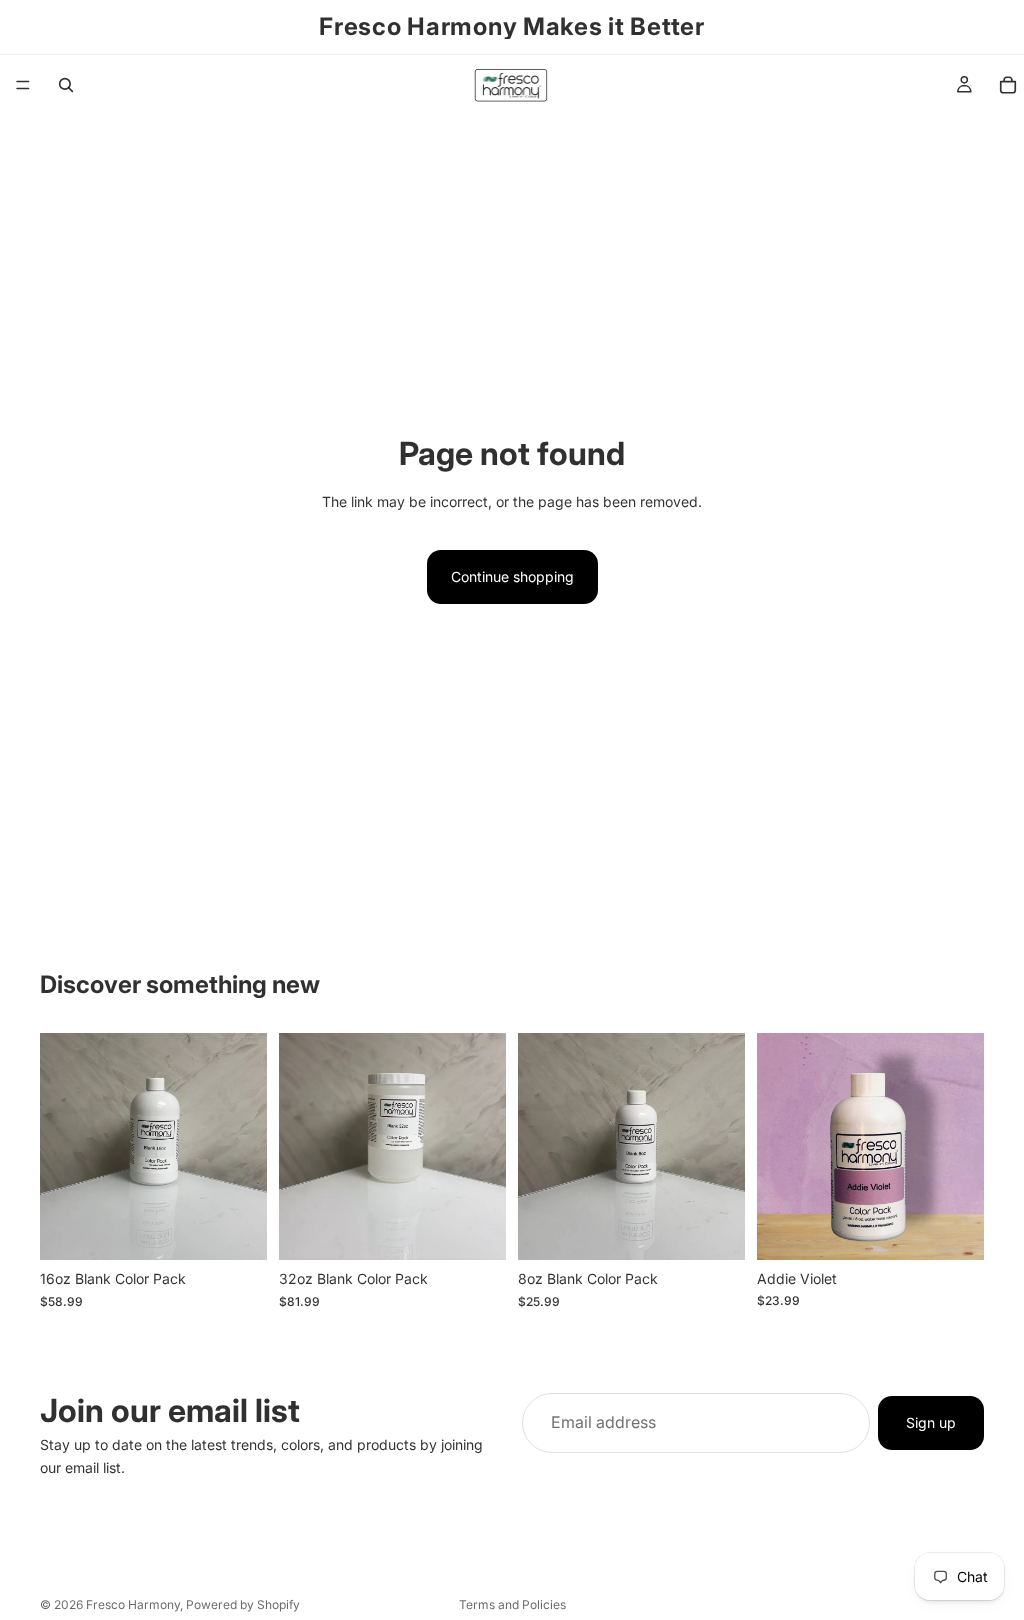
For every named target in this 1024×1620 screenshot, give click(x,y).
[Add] (236, 1230)
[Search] (66, 85)
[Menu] (23, 85)
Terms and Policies (512, 1604)
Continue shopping (512, 576)
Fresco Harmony (133, 1604)
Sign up (931, 1422)
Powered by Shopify (243, 1604)
